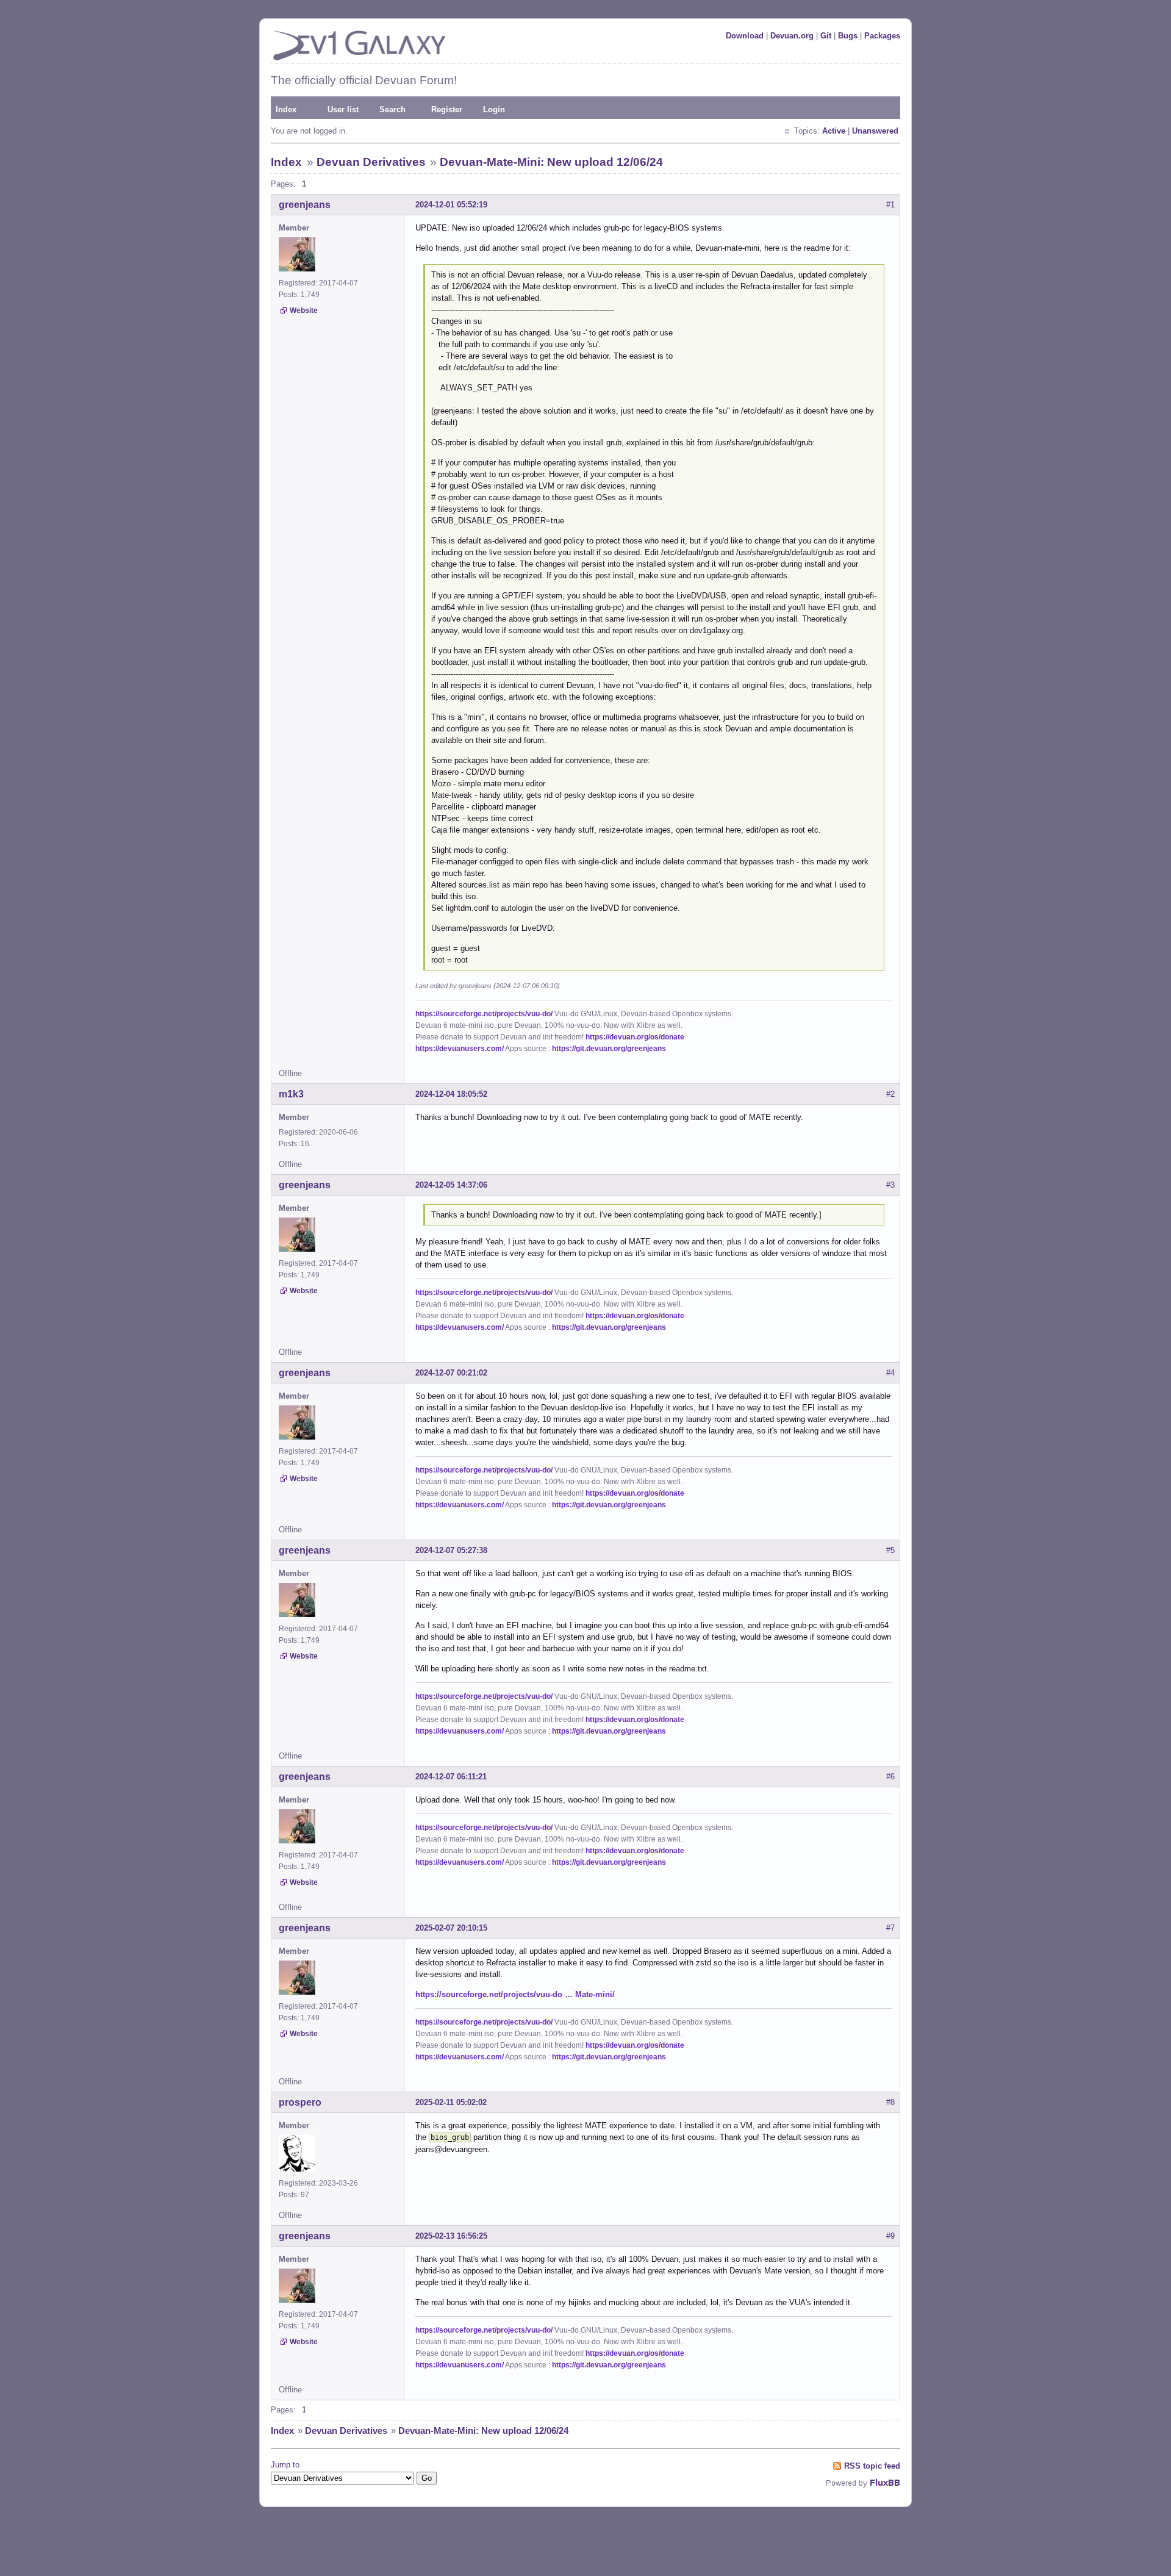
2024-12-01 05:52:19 (451, 205)
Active (834, 131)
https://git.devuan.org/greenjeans (609, 1049)
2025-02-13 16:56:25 (451, 2236)
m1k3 (291, 1094)
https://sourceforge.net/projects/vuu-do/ (484, 1014)
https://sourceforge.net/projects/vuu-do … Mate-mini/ (515, 1994)
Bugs (848, 36)
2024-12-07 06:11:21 (451, 1777)
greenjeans (305, 205)
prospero (300, 2102)
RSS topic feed (872, 2466)
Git (826, 36)
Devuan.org (792, 36)
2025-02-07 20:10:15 (451, 1928)
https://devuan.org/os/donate (635, 1037)
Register (447, 109)
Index (286, 109)
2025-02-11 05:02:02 (451, 2102)
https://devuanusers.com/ (460, 1049)
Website (304, 310)
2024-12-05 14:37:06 (451, 1185)
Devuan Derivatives (371, 162)
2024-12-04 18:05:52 (451, 1094)
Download (745, 36)
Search (392, 109)
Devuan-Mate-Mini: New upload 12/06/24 (551, 162)
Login (494, 109)
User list (343, 109)
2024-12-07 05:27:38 (451, 1550)
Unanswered (875, 131)
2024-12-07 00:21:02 (451, 1373)
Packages (882, 36)
